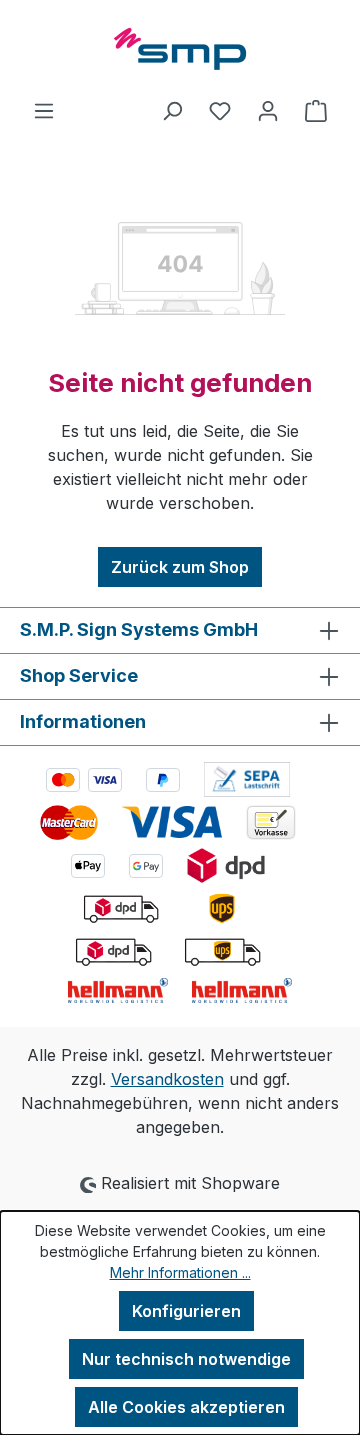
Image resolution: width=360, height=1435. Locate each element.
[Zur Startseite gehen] (180, 49)
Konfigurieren (186, 1311)
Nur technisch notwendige (186, 1359)
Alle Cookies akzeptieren (186, 1407)
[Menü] (44, 110)
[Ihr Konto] (268, 110)
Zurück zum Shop (180, 567)
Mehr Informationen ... (180, 1272)
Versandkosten (167, 1079)
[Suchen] (172, 110)
